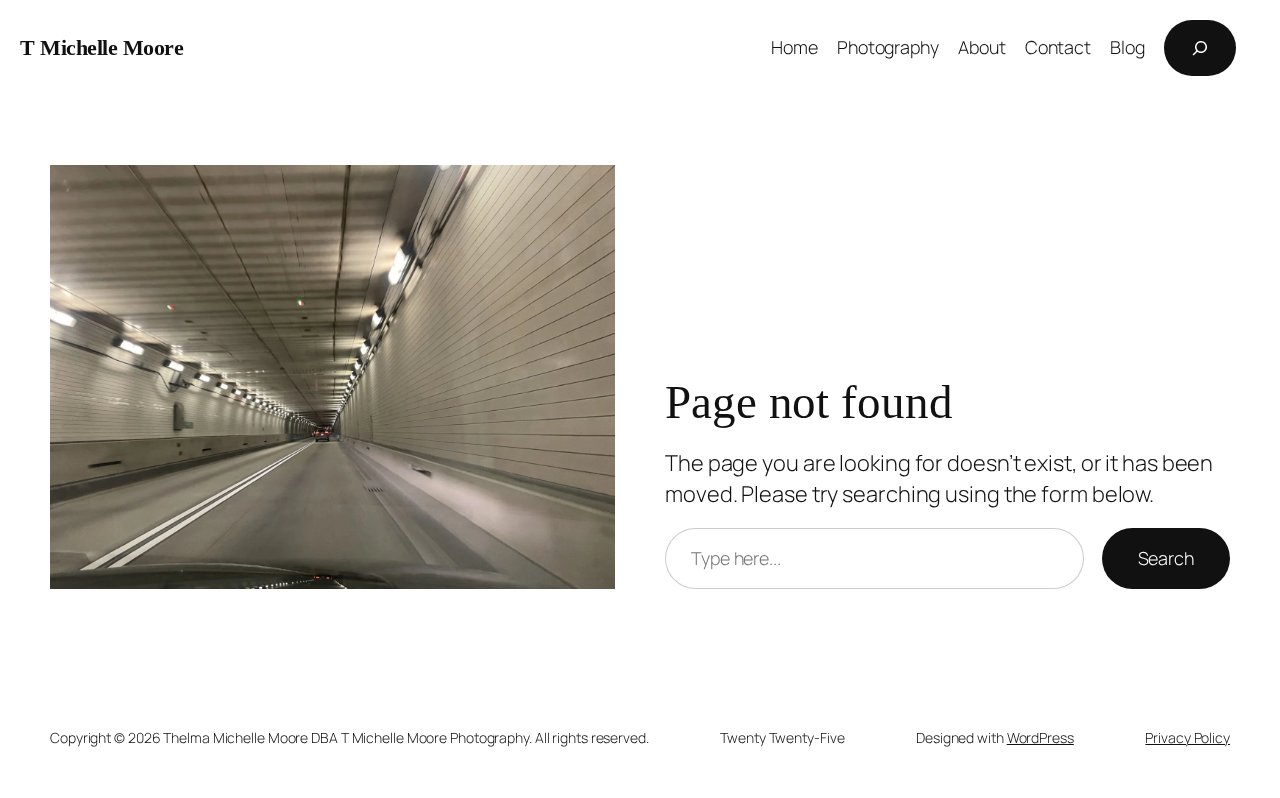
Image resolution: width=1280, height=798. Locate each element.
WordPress (1040, 737)
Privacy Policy (1187, 737)
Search (1166, 558)
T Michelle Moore (101, 48)
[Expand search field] (1200, 48)
